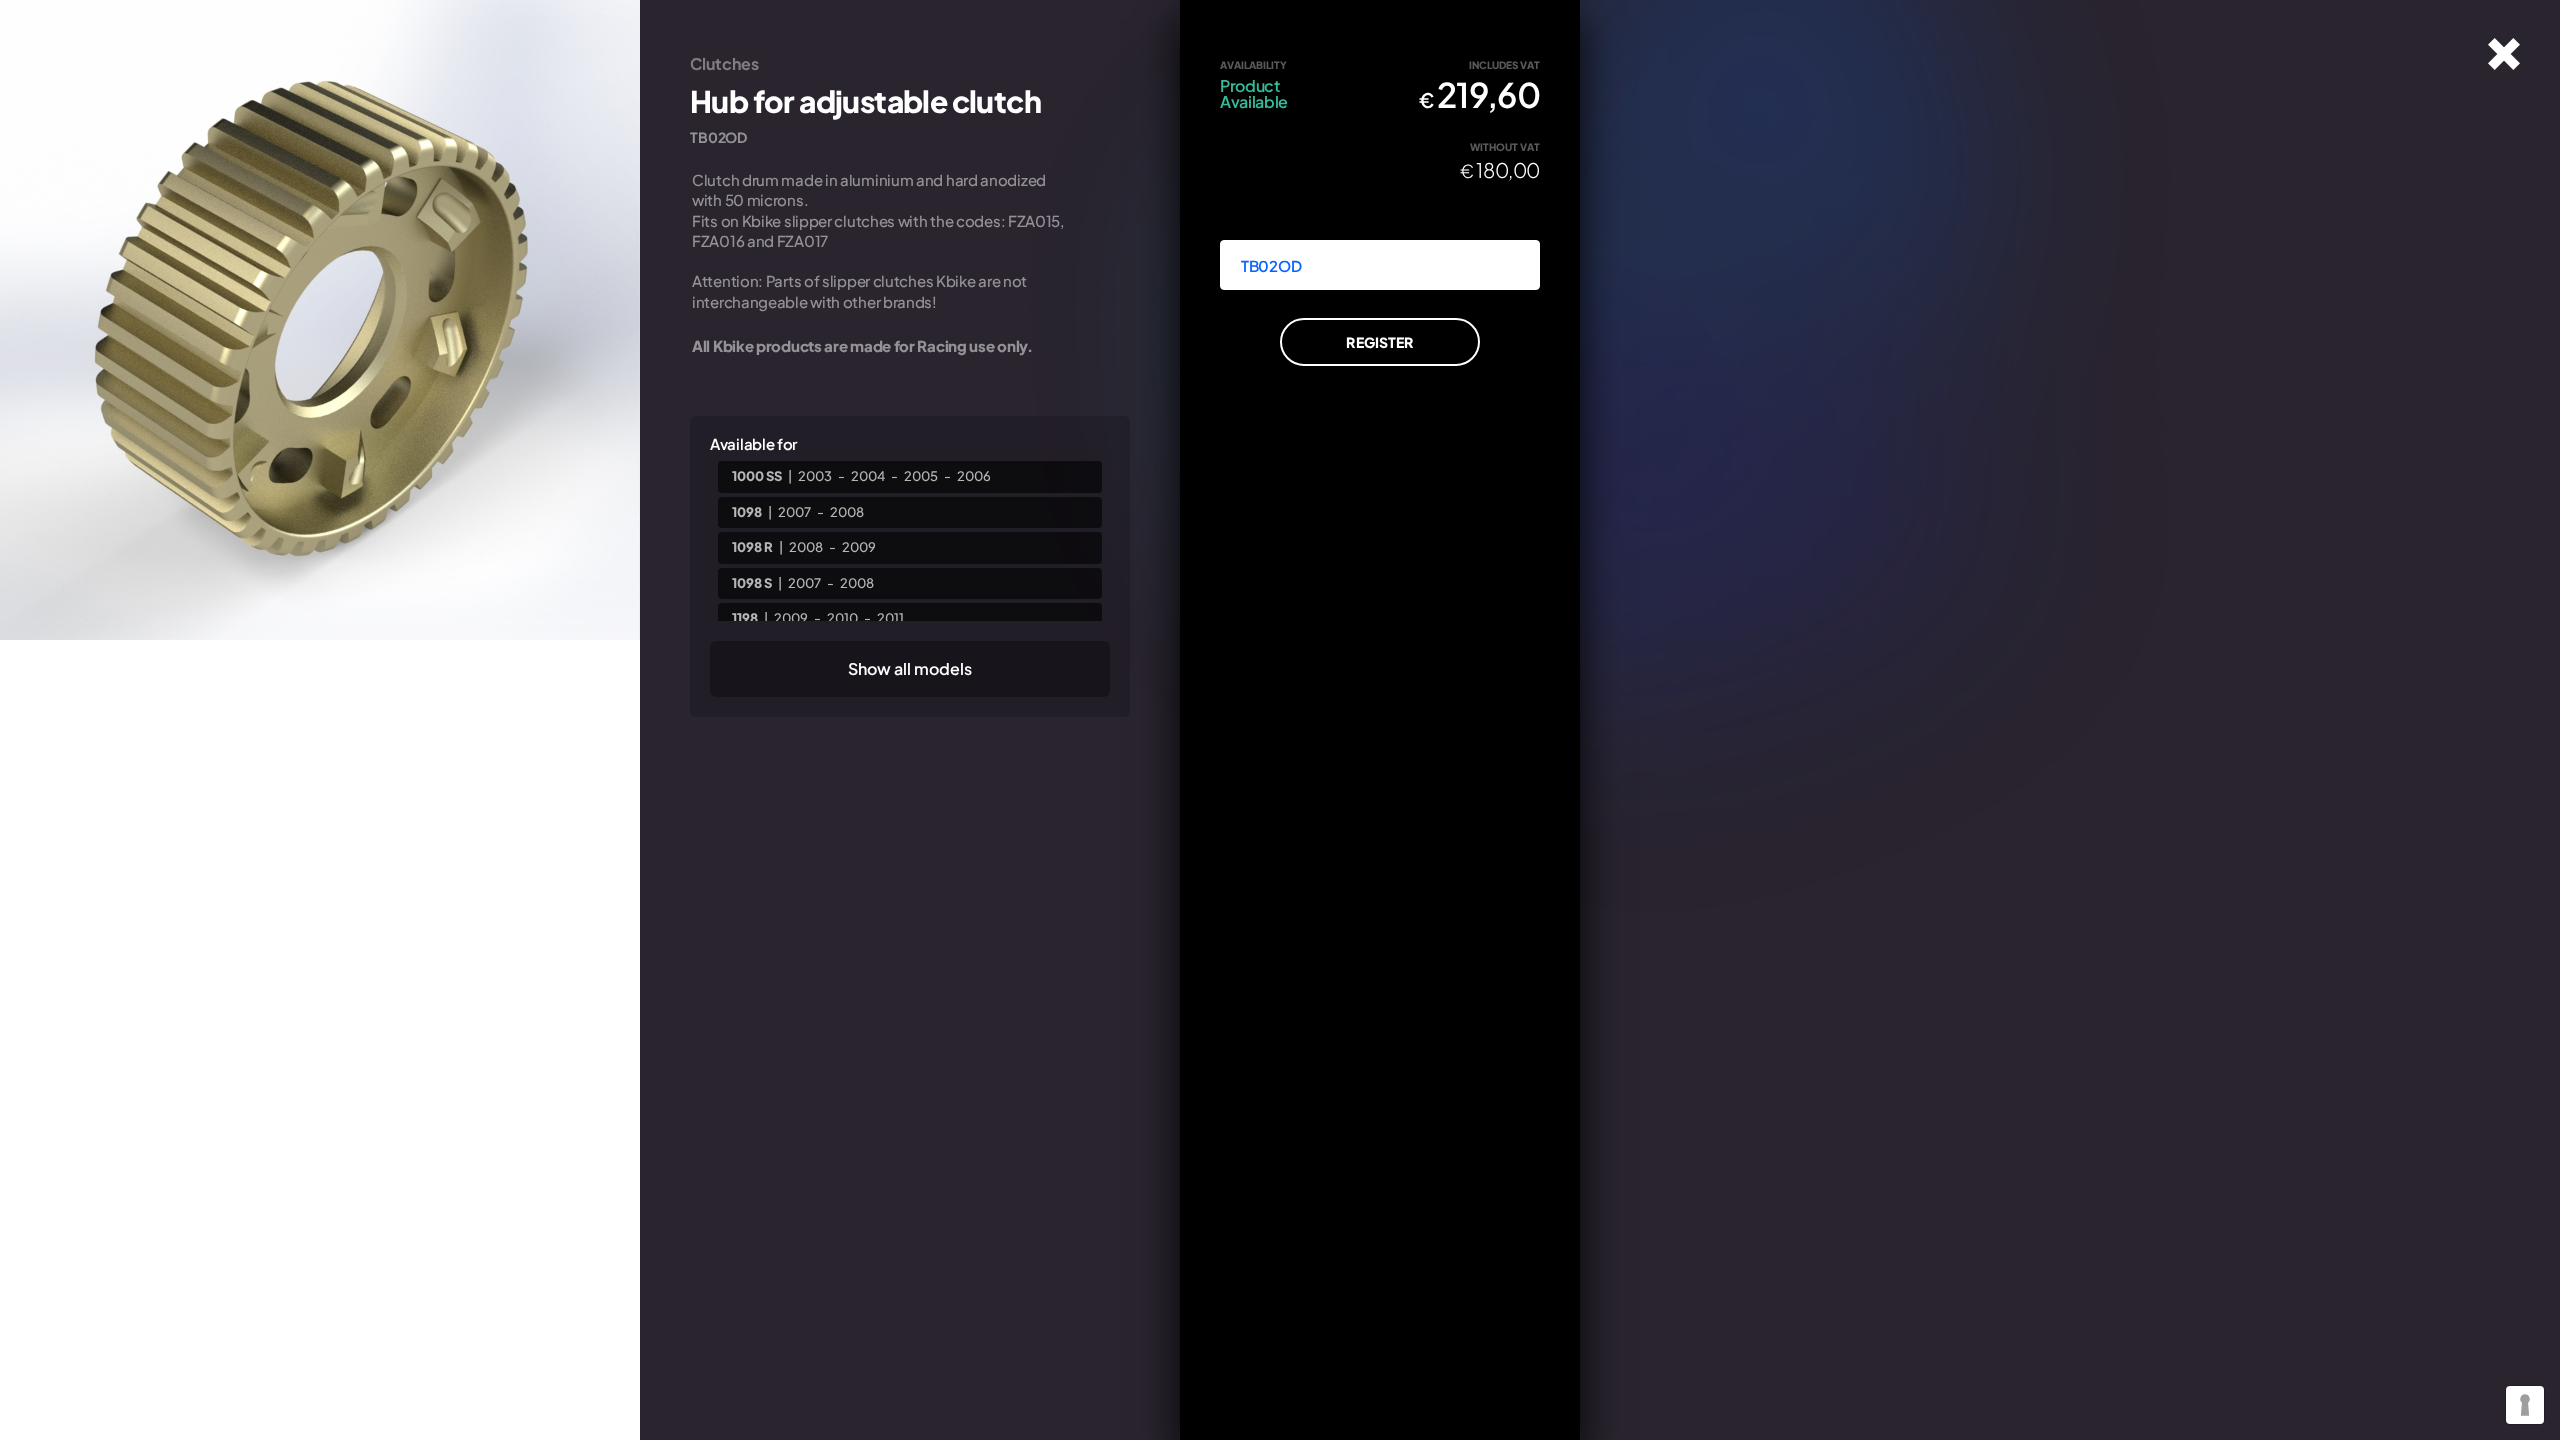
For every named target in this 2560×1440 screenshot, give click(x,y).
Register (1379, 342)
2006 (974, 476)
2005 (921, 476)
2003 (815, 476)
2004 (868, 476)
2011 (890, 618)
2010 (842, 618)
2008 (847, 512)
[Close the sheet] (2504, 54)
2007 (794, 512)
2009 (859, 547)
